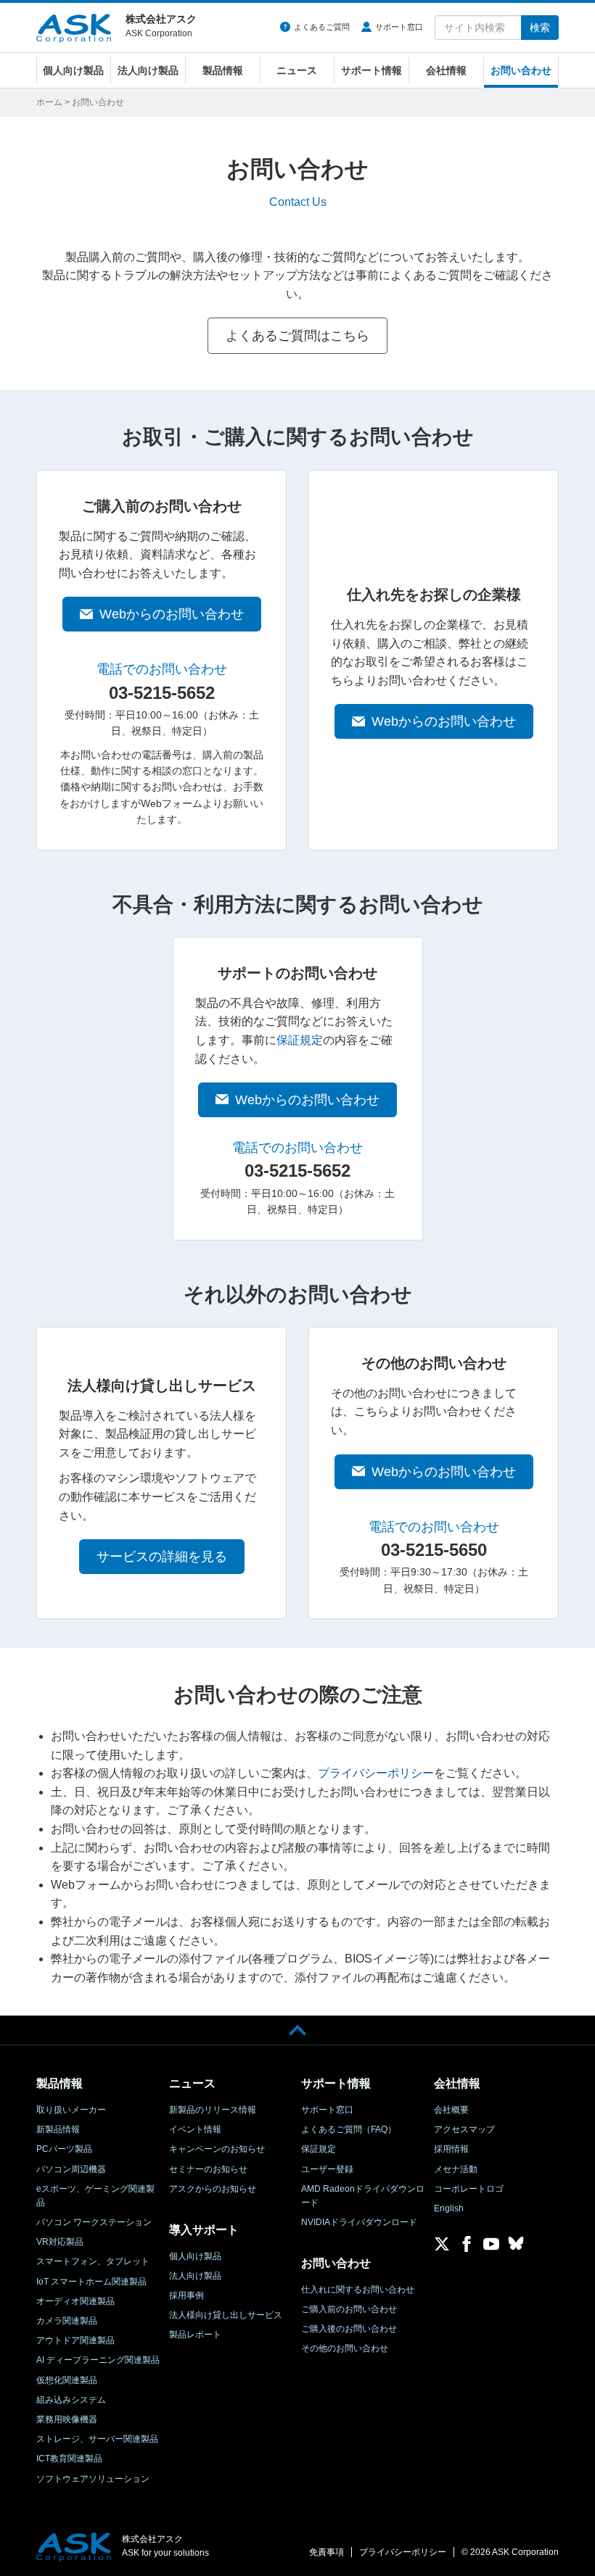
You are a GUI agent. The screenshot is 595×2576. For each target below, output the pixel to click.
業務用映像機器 (67, 2419)
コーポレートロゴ (469, 2189)
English (449, 2208)
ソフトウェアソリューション (93, 2479)
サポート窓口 (399, 27)
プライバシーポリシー (376, 1773)
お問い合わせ (521, 70)
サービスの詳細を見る (162, 1557)
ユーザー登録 (327, 2169)
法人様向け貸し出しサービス (226, 2315)
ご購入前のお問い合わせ (349, 2309)
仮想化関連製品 (67, 2380)
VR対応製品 (60, 2242)
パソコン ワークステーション (94, 2222)
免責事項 (327, 2552)
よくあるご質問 (322, 27)
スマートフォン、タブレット (93, 2261)
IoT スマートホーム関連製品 (91, 2282)
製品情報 (223, 70)
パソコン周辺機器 (71, 2169)
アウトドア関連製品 (75, 2340)
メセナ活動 (456, 2169)
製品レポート (195, 2335)
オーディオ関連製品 (75, 2301)
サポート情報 (372, 70)
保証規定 (300, 1040)
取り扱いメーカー (71, 2110)
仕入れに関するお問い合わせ (358, 2290)
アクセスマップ (464, 2129)
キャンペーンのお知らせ (217, 2149)
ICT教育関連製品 (69, 2459)
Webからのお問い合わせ (172, 614)
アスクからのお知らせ (213, 2189)
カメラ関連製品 (67, 2321)
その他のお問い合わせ (345, 2348)
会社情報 (446, 70)
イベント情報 (195, 2129)
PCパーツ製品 (64, 2149)
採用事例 (186, 2295)
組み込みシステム (71, 2400)
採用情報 (451, 2149)
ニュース (297, 70)
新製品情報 (58, 2129)
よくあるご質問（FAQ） (349, 2129)
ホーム (49, 102)
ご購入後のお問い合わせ (349, 2329)
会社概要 (451, 2110)
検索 (540, 28)
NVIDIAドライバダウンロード (359, 2222)
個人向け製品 (73, 70)
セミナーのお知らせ (208, 2169)
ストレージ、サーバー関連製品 (97, 2439)
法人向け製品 (148, 70)
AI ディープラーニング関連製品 (98, 2360)
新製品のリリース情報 (213, 2110)
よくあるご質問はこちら (297, 336)
